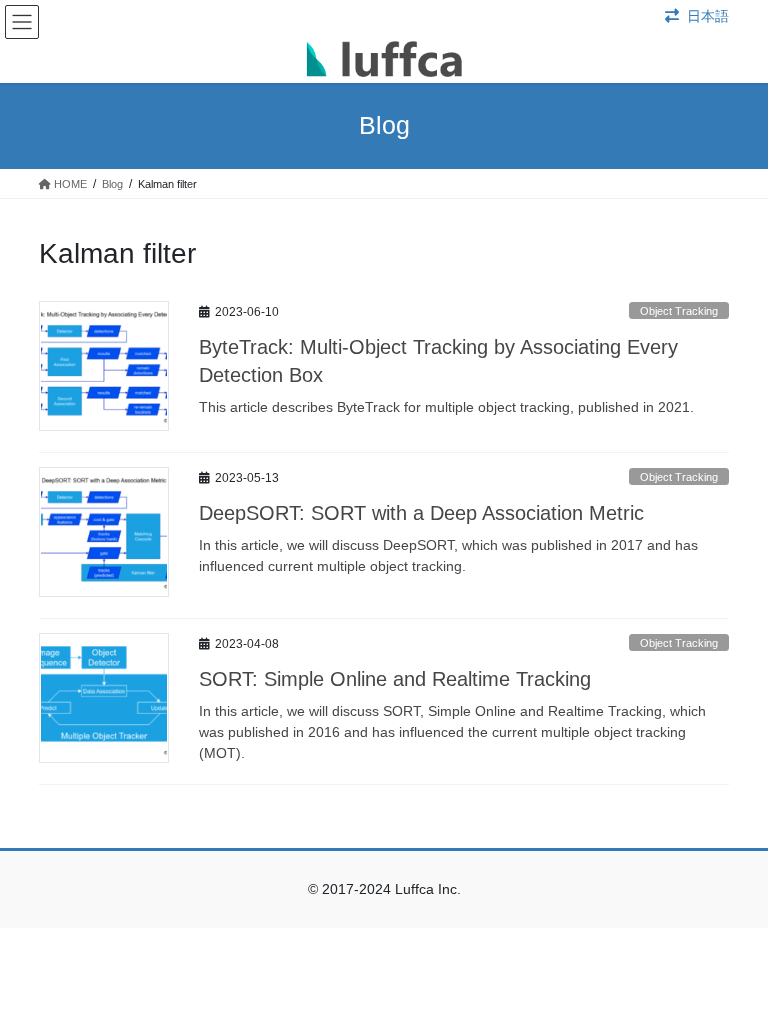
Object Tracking (679, 311)
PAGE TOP (731, 975)
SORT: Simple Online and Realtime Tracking (395, 679)
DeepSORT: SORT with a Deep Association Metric (421, 513)
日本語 (708, 16)
